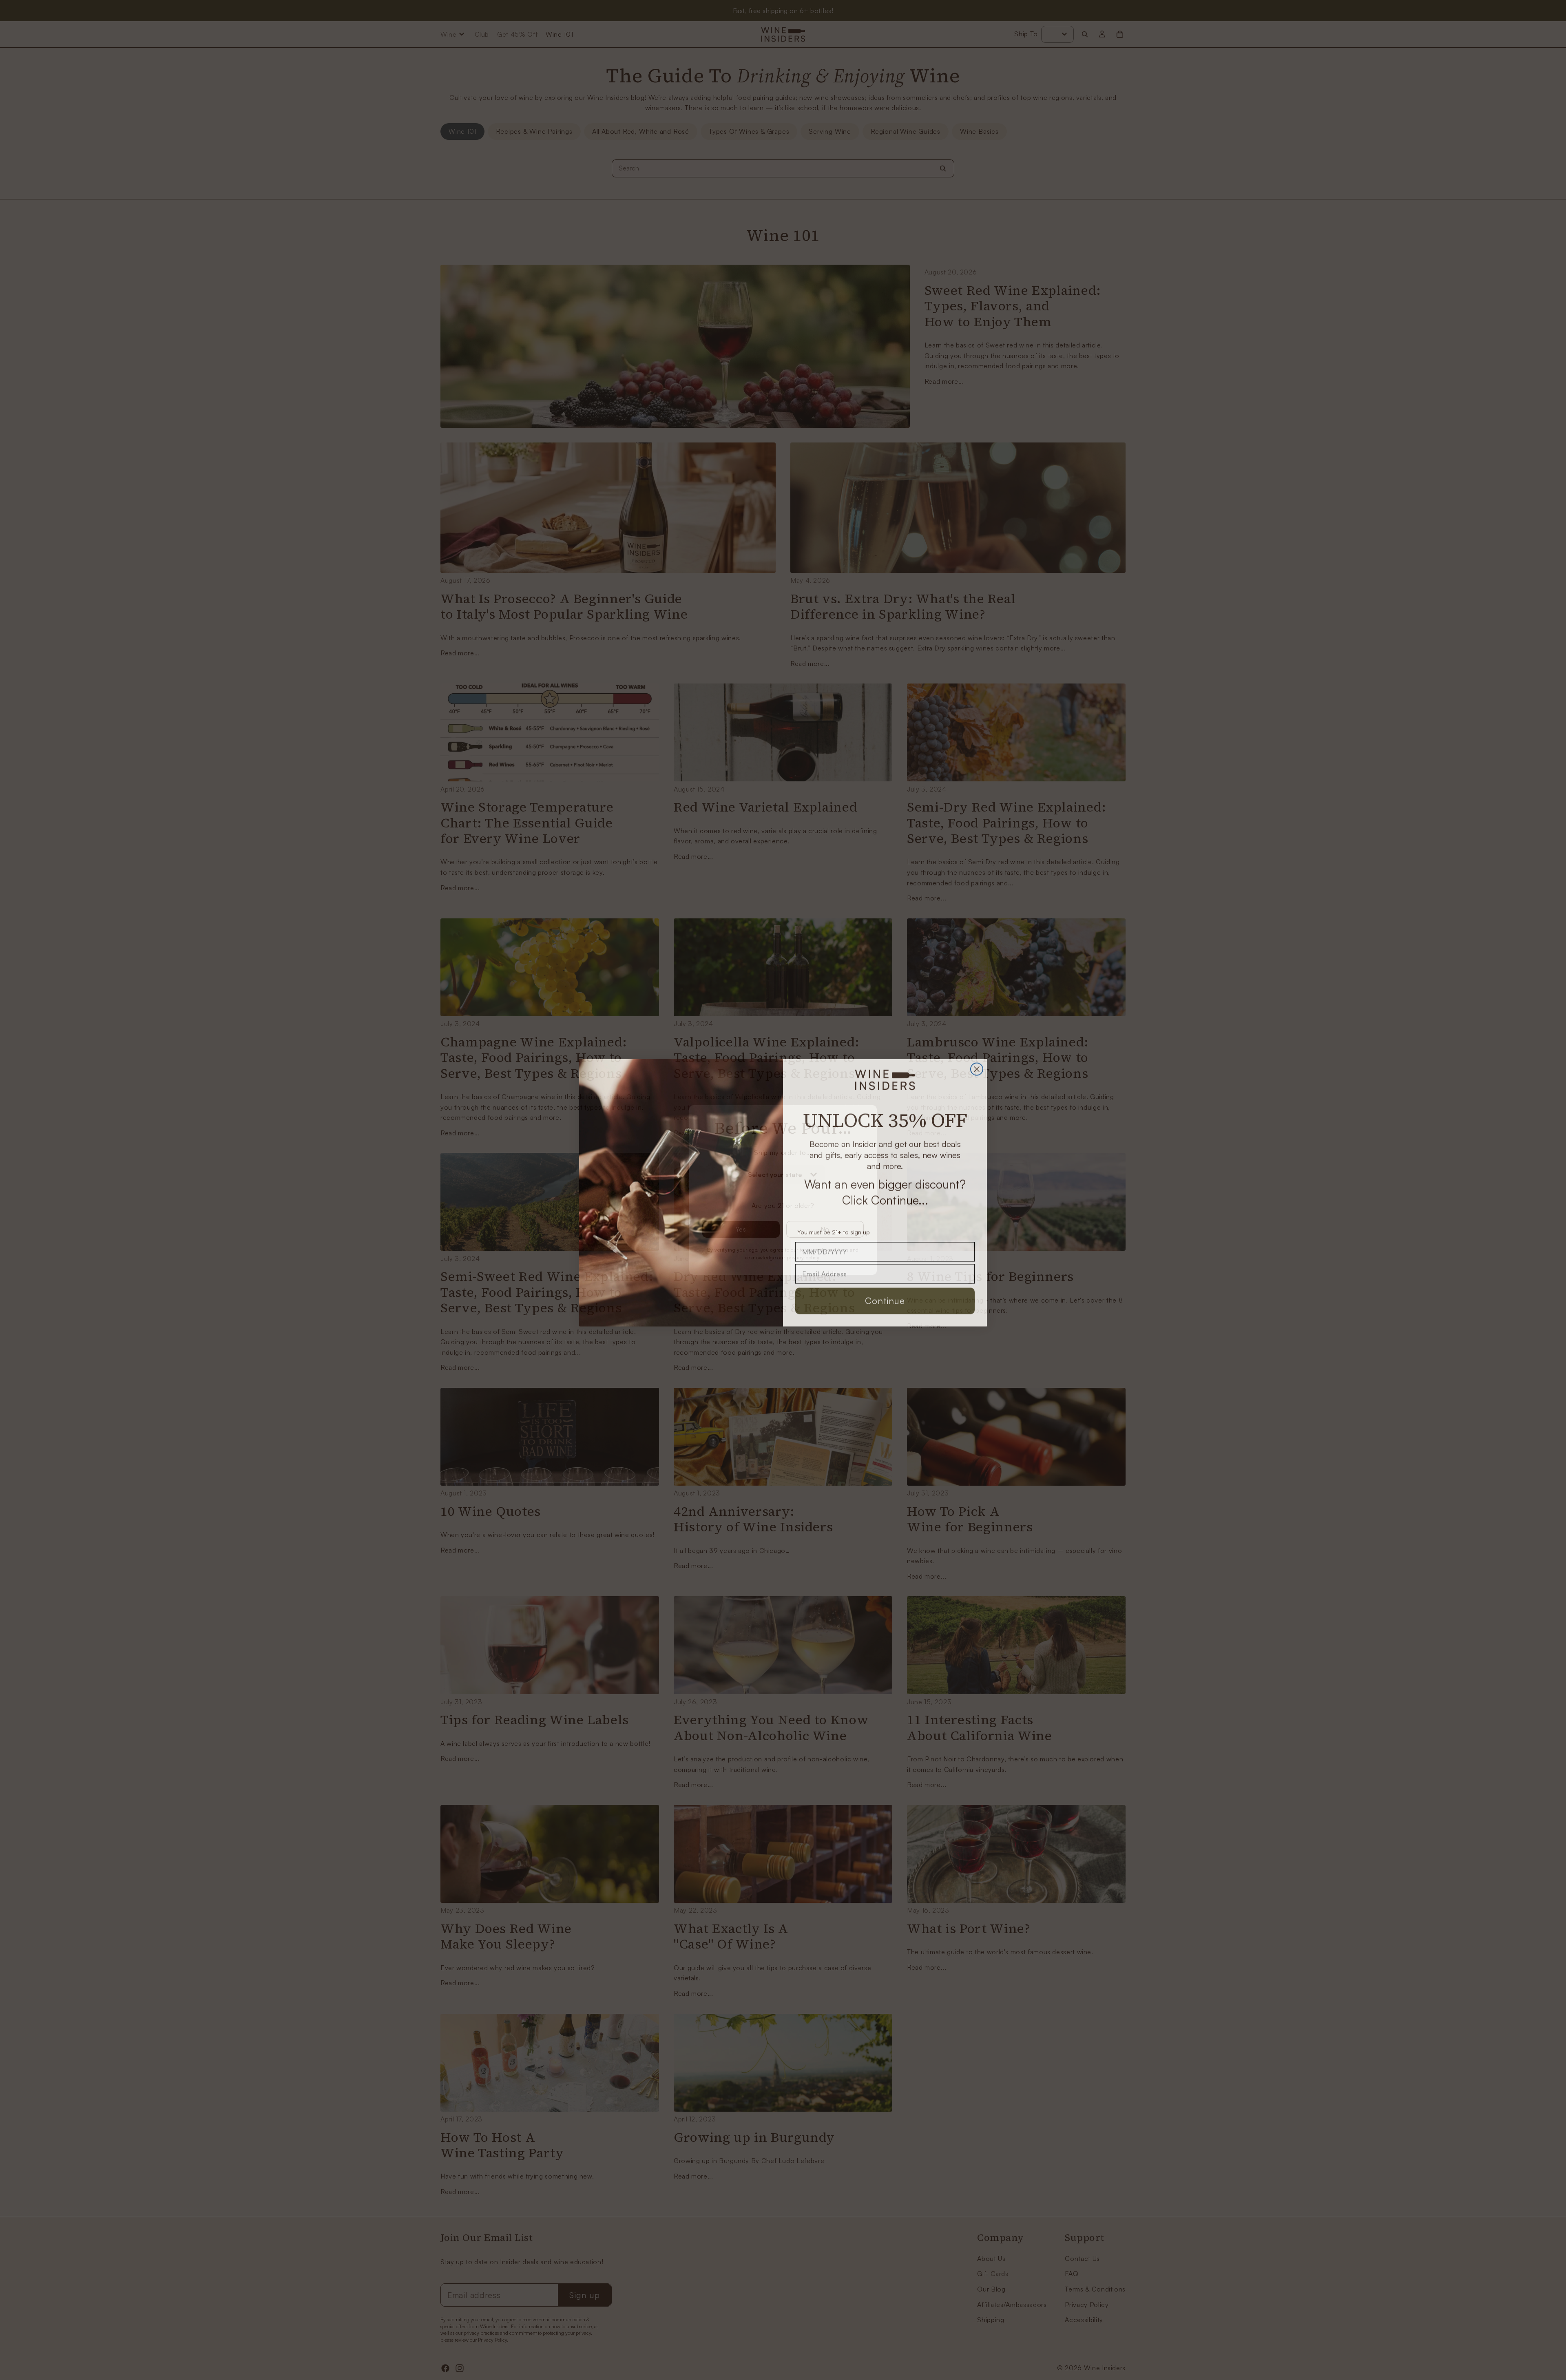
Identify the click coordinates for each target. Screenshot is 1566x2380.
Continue (885, 1298)
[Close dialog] (977, 1066)
